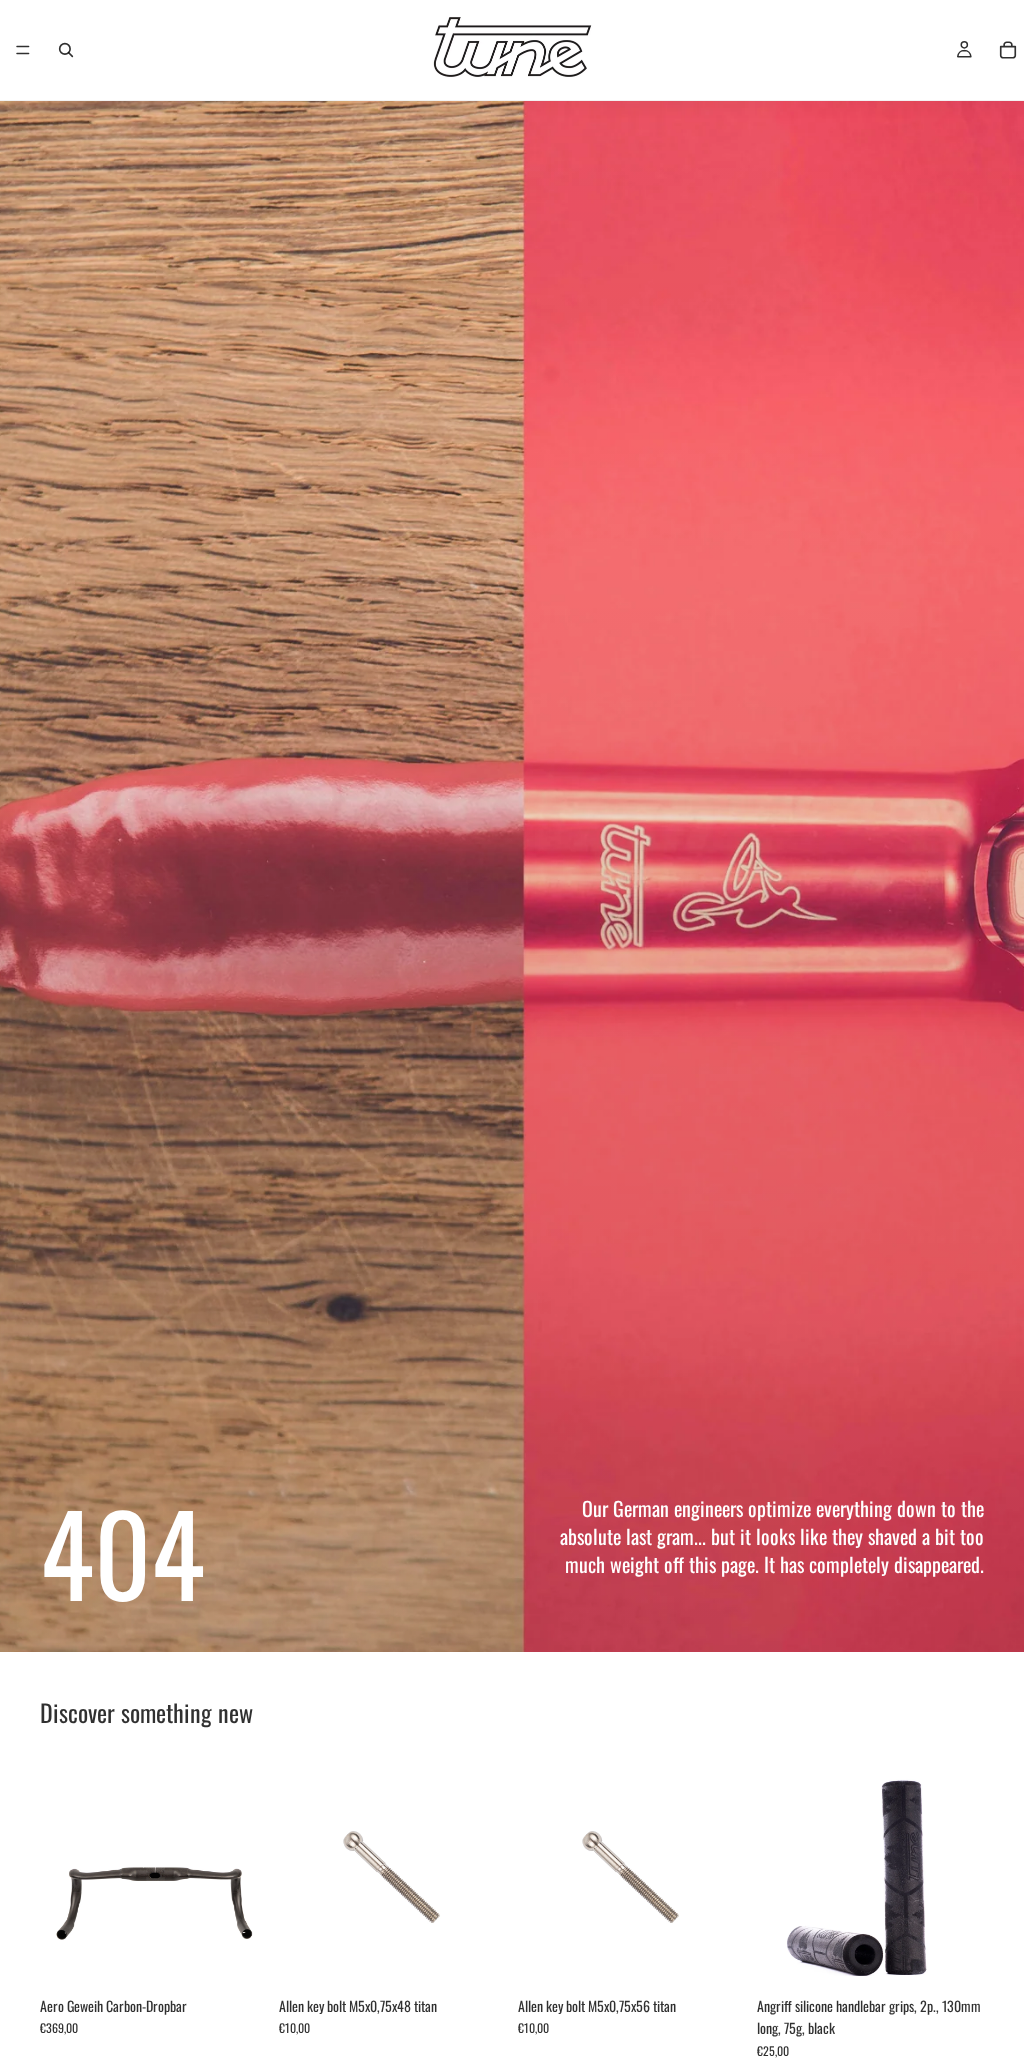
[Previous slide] (62, 1873)
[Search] (66, 50)
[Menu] (23, 50)
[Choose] (236, 1956)
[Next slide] (245, 1873)
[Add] (475, 1956)
